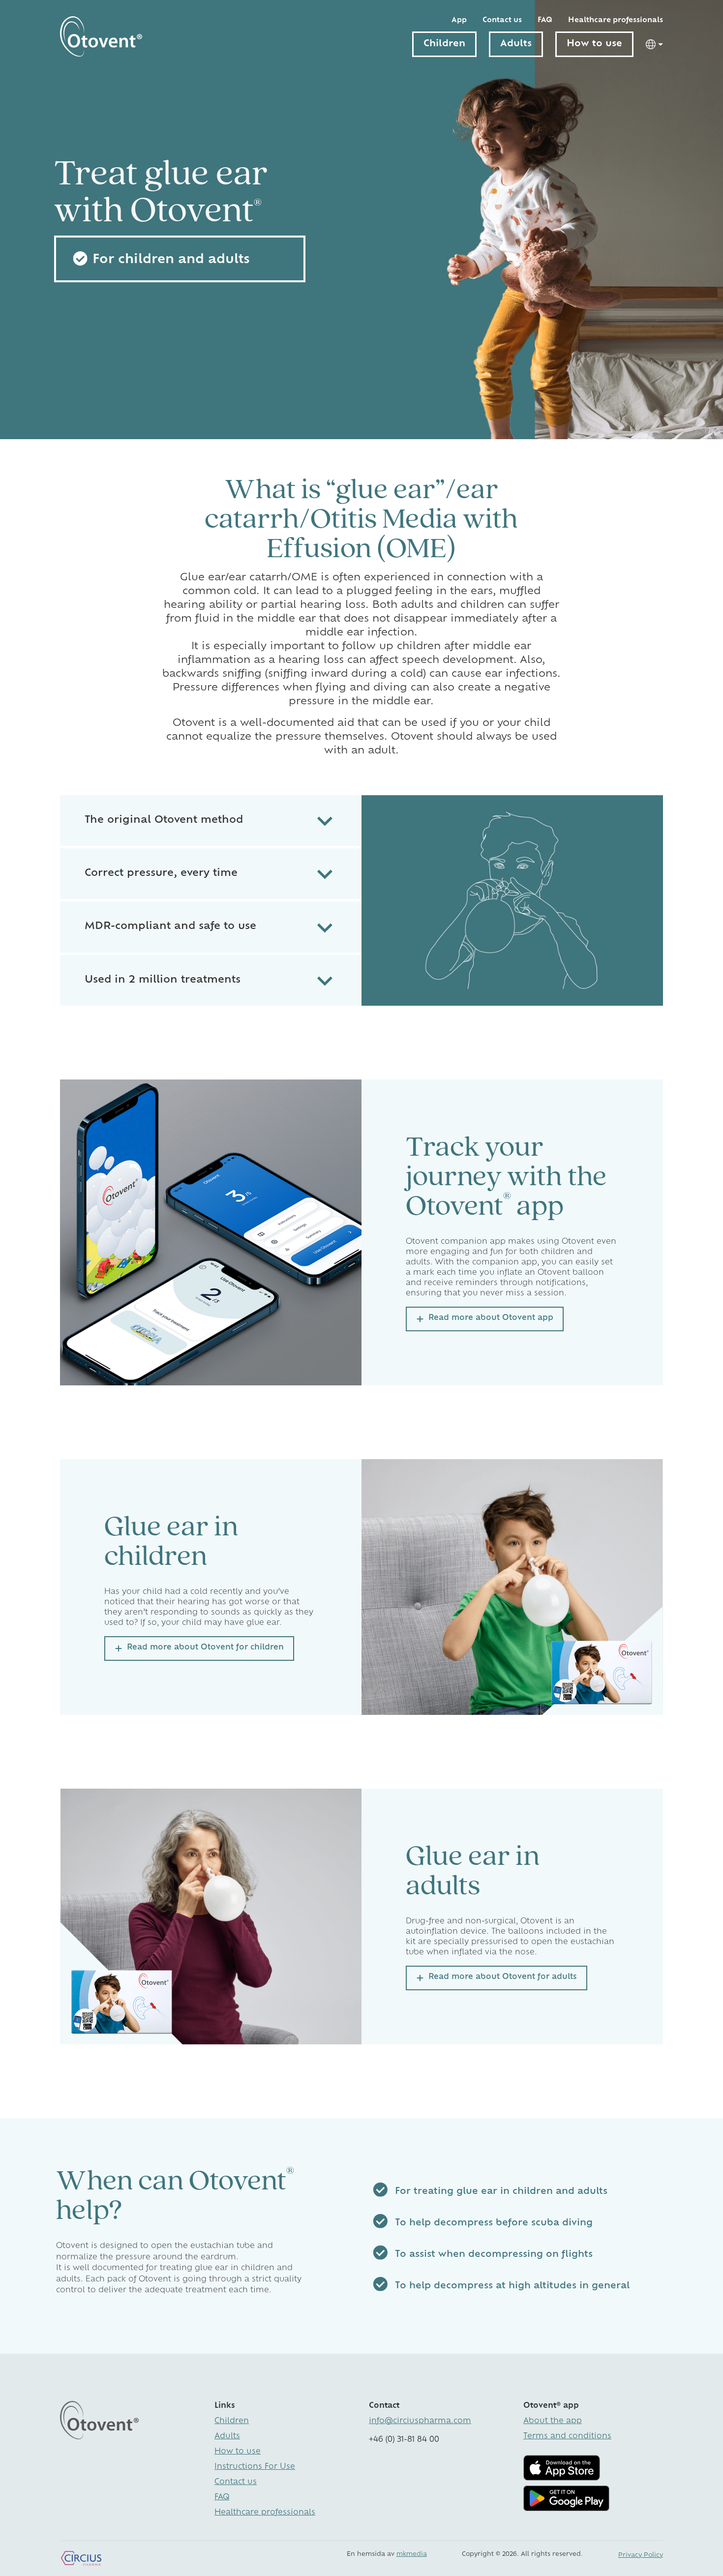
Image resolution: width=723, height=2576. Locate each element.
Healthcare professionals (616, 20)
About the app (553, 2421)
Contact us (502, 20)
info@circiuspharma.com (420, 2421)
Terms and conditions (567, 2437)
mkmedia (412, 2554)
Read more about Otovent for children (205, 1648)
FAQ (545, 20)
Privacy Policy (641, 2555)
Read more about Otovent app (491, 1318)
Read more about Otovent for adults (503, 1977)
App (459, 20)
